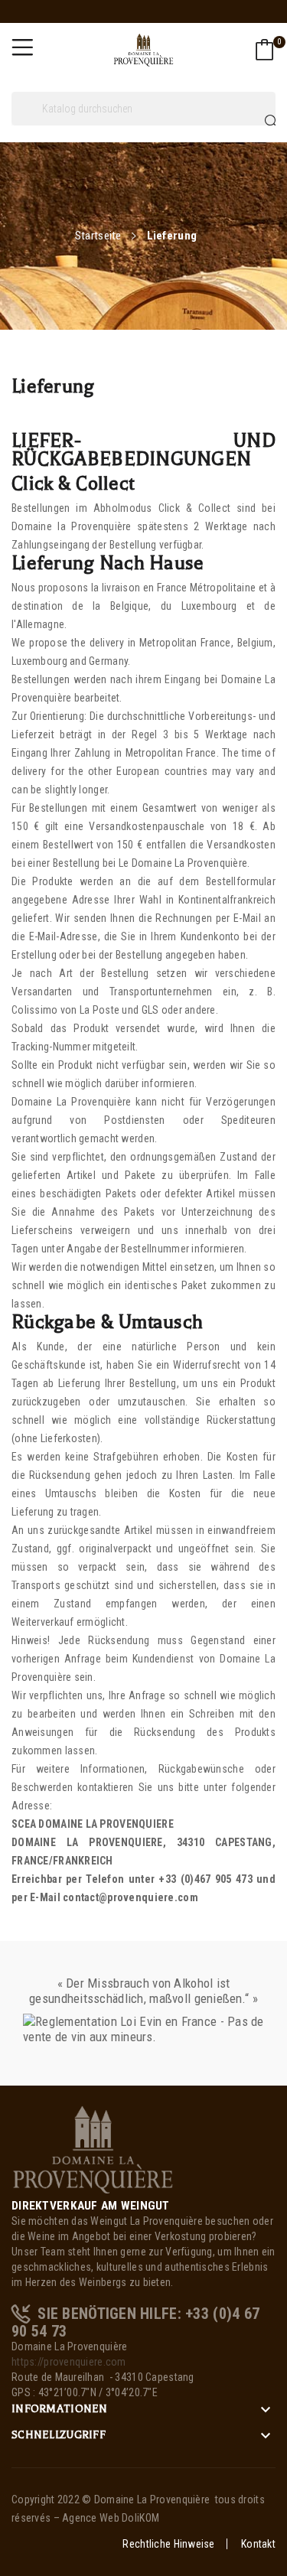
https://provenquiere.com (69, 2362)
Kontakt (258, 2544)
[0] (265, 50)
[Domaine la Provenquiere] (93, 2148)
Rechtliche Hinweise (168, 2544)
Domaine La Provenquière (152, 2499)
